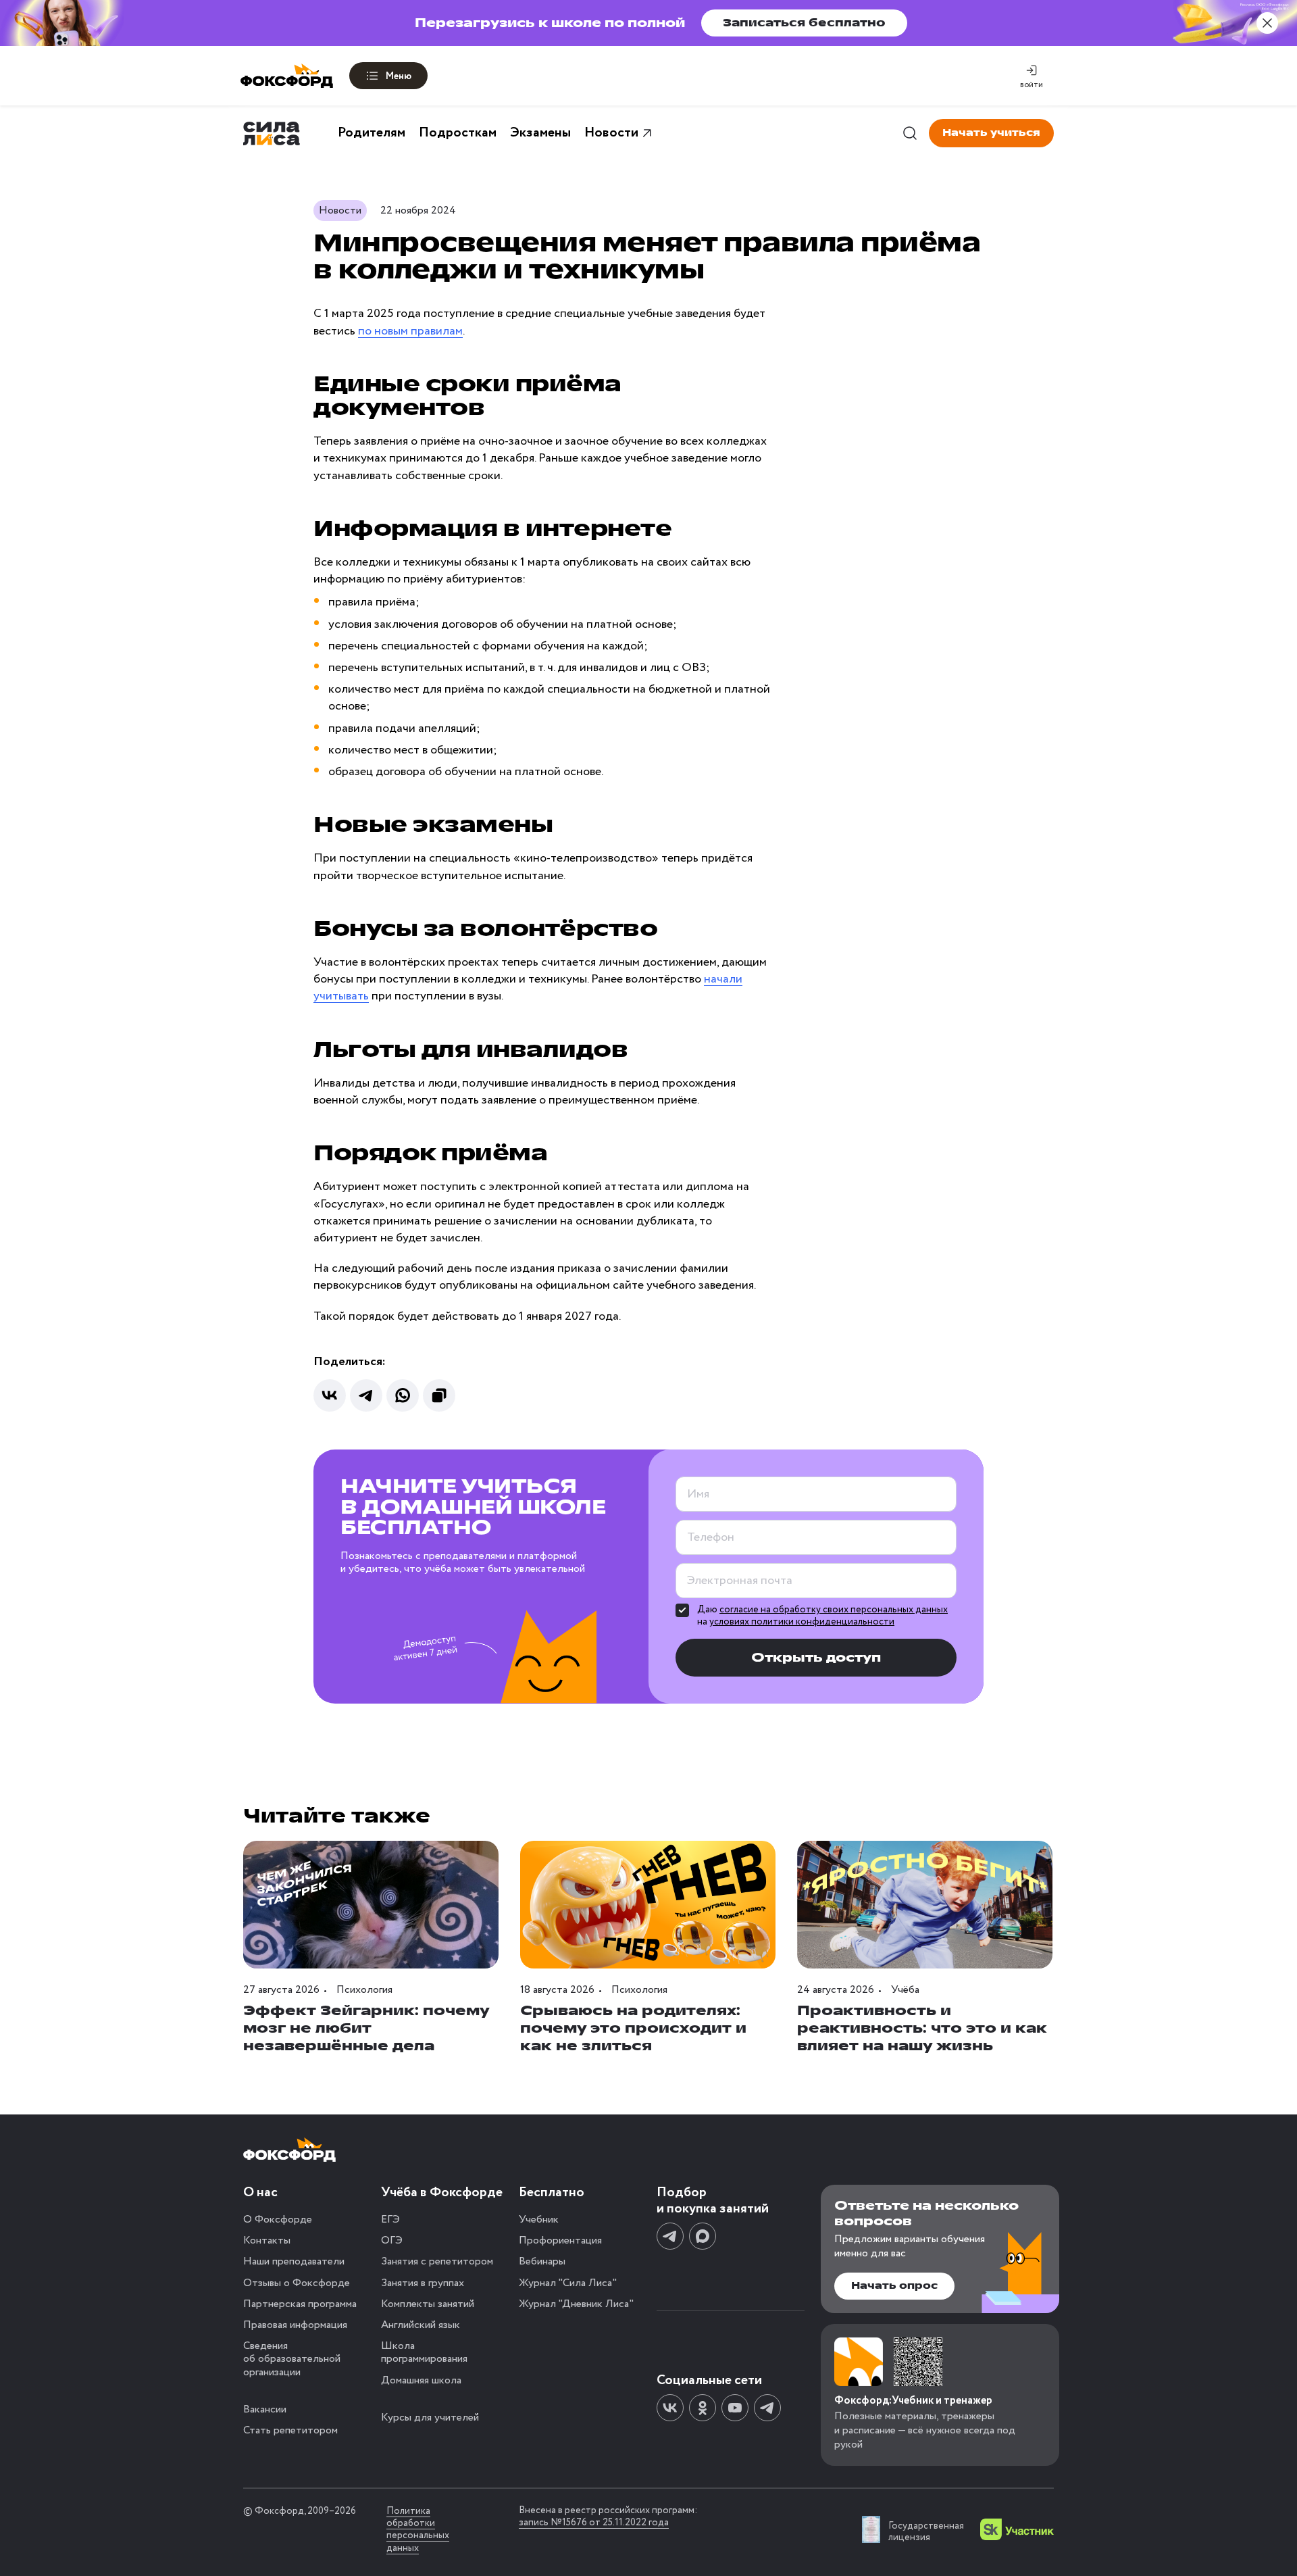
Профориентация (560, 2240)
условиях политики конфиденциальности (802, 1622)
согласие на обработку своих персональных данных (834, 1610)
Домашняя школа (421, 2380)
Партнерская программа (300, 2304)
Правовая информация (295, 2325)
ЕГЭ (390, 2220)
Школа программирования (424, 2352)
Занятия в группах (423, 2283)
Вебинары (542, 2261)
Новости (611, 133)
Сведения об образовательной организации (292, 2359)
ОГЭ (392, 2240)
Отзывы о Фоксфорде (297, 2283)
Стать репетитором (290, 2430)
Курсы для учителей (430, 2418)
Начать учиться (991, 133)
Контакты (267, 2240)
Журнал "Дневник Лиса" (576, 2304)
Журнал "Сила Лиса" (568, 2283)
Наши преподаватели (294, 2261)
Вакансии (265, 2409)
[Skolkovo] (1017, 2529)
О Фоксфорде (278, 2220)
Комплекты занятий (428, 2304)
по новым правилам (410, 331)
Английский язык (421, 2325)
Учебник (539, 2220)
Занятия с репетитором (437, 2261)
